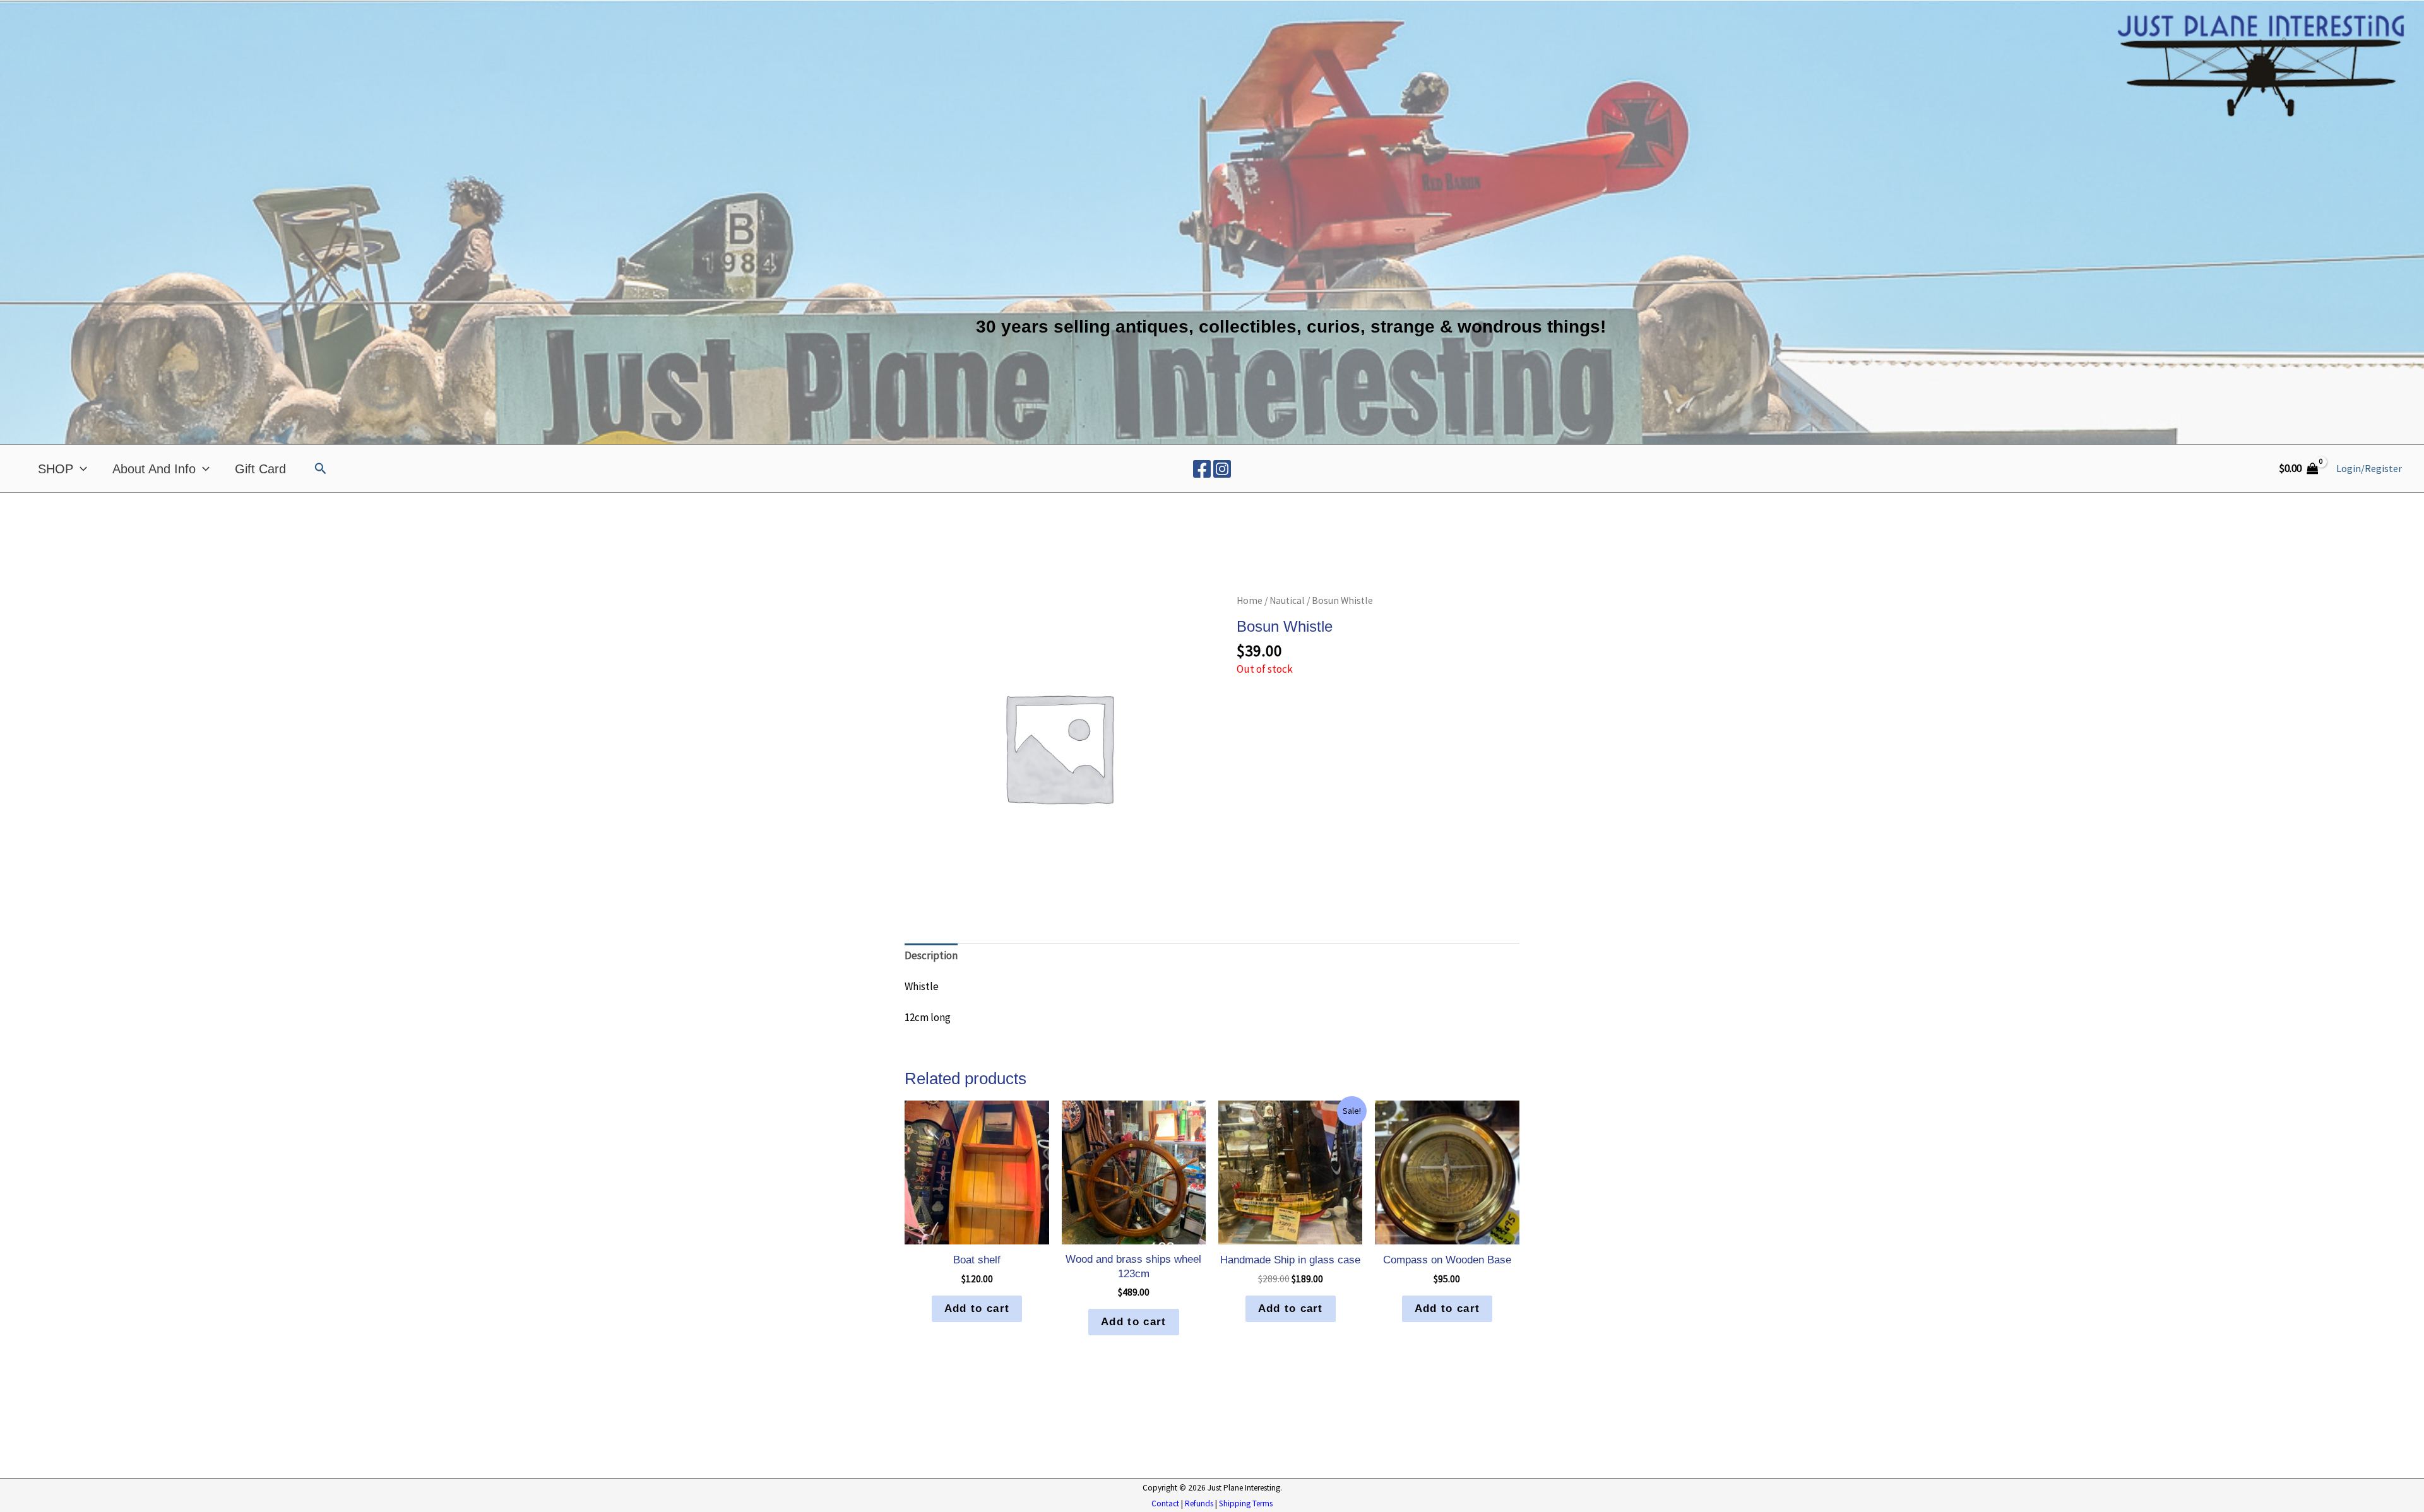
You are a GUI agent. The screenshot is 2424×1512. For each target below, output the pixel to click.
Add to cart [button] (977, 1308)
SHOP (56, 469)
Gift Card (260, 469)
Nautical (1287, 600)
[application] (80, 469)
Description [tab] (931, 955)
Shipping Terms (1246, 1503)
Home (1250, 600)
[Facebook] (1202, 469)
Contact (1165, 1503)
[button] (321, 469)
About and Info (154, 469)
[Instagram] (1222, 469)
